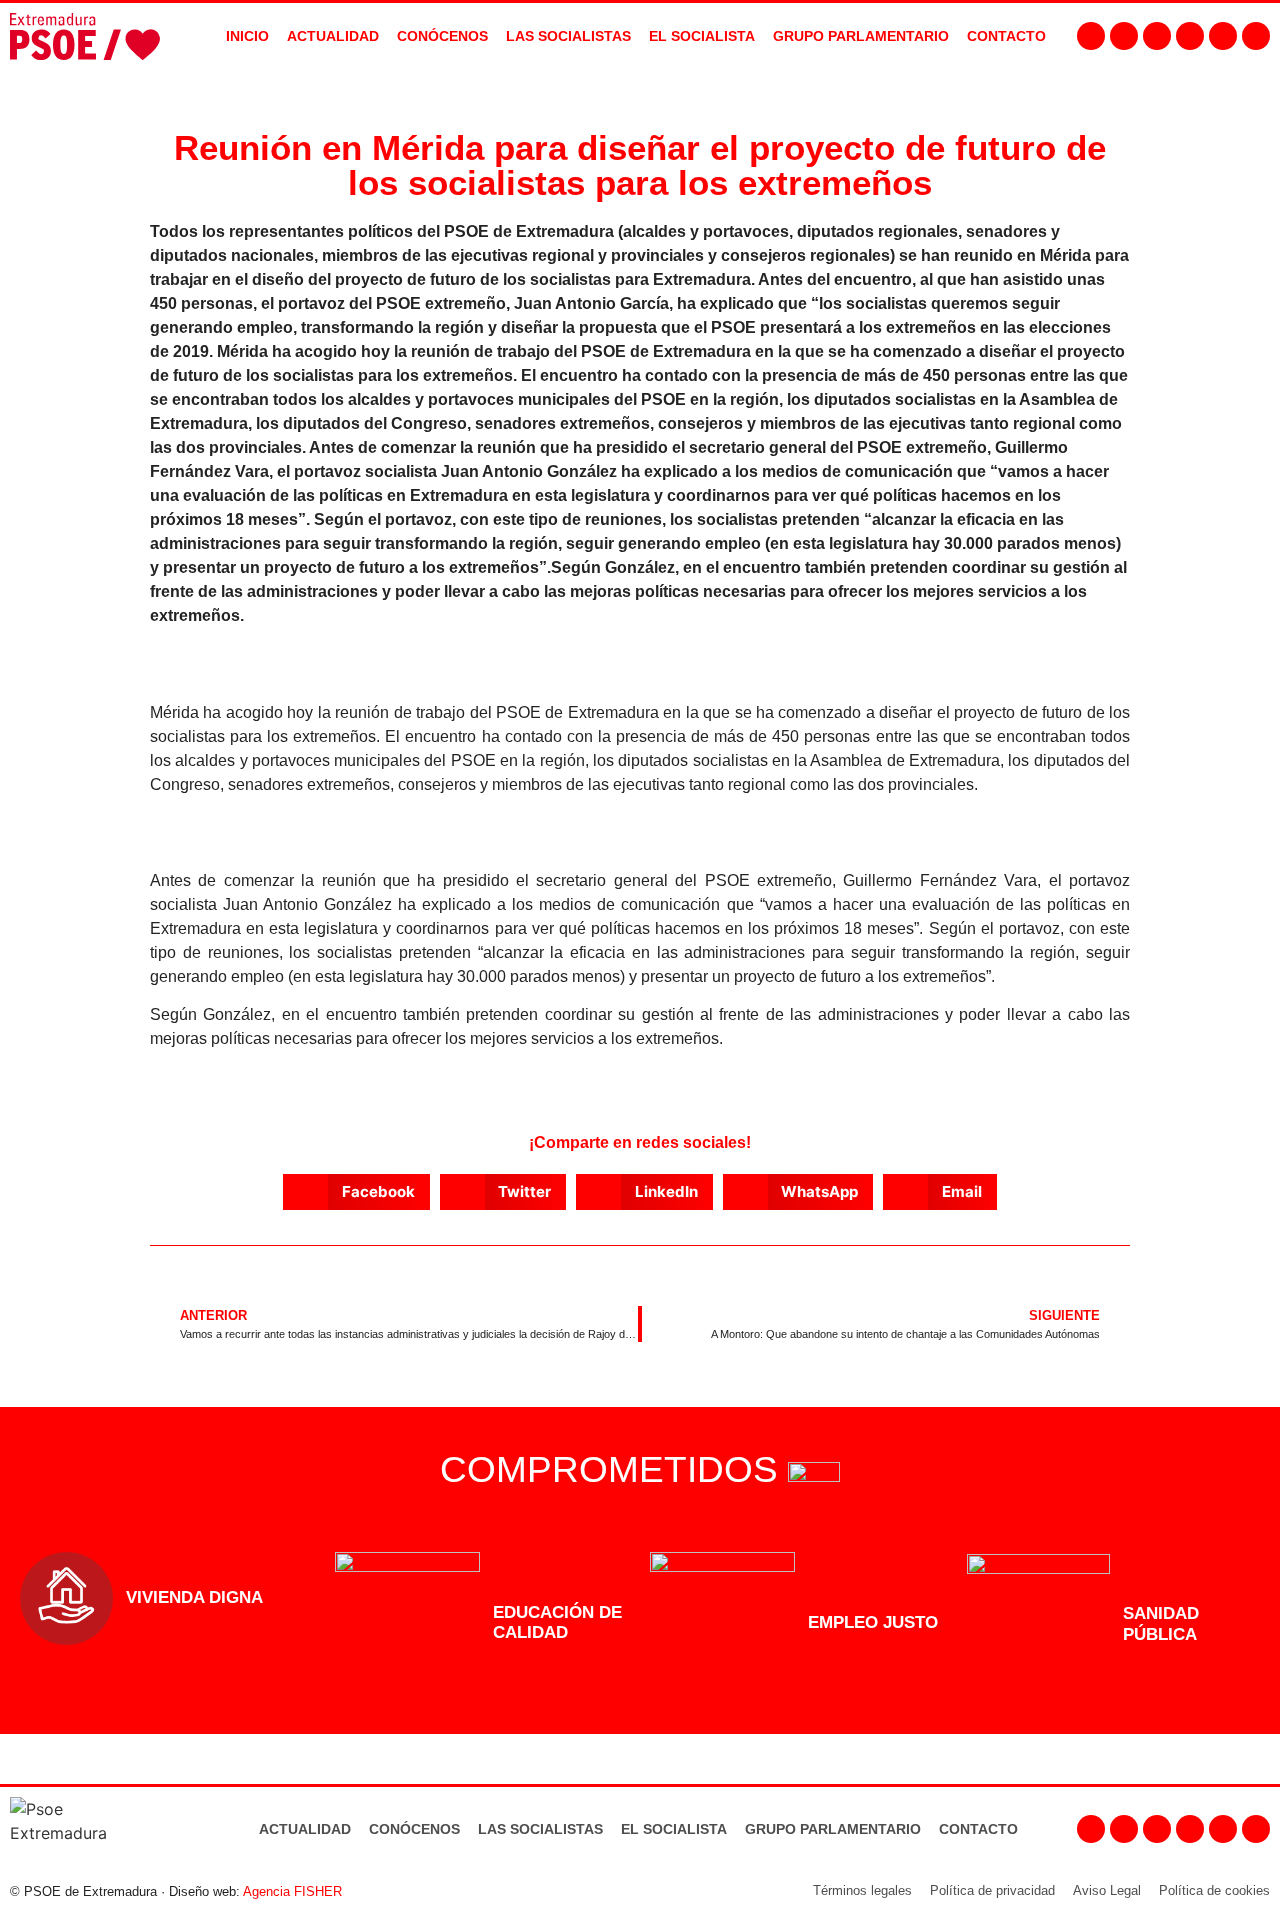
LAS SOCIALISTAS (568, 36)
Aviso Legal (1107, 1890)
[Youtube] (1190, 36)
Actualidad (305, 1829)
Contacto (978, 1829)
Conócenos (414, 1829)
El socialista (702, 36)
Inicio (247, 36)
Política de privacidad (992, 1890)
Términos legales (862, 1890)
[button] (356, 1192)
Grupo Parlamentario (861, 36)
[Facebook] (1091, 36)
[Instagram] (1124, 36)
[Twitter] (1157, 36)
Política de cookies (1214, 1890)
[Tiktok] (1256, 36)
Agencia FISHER (292, 1891)
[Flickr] (1223, 36)
